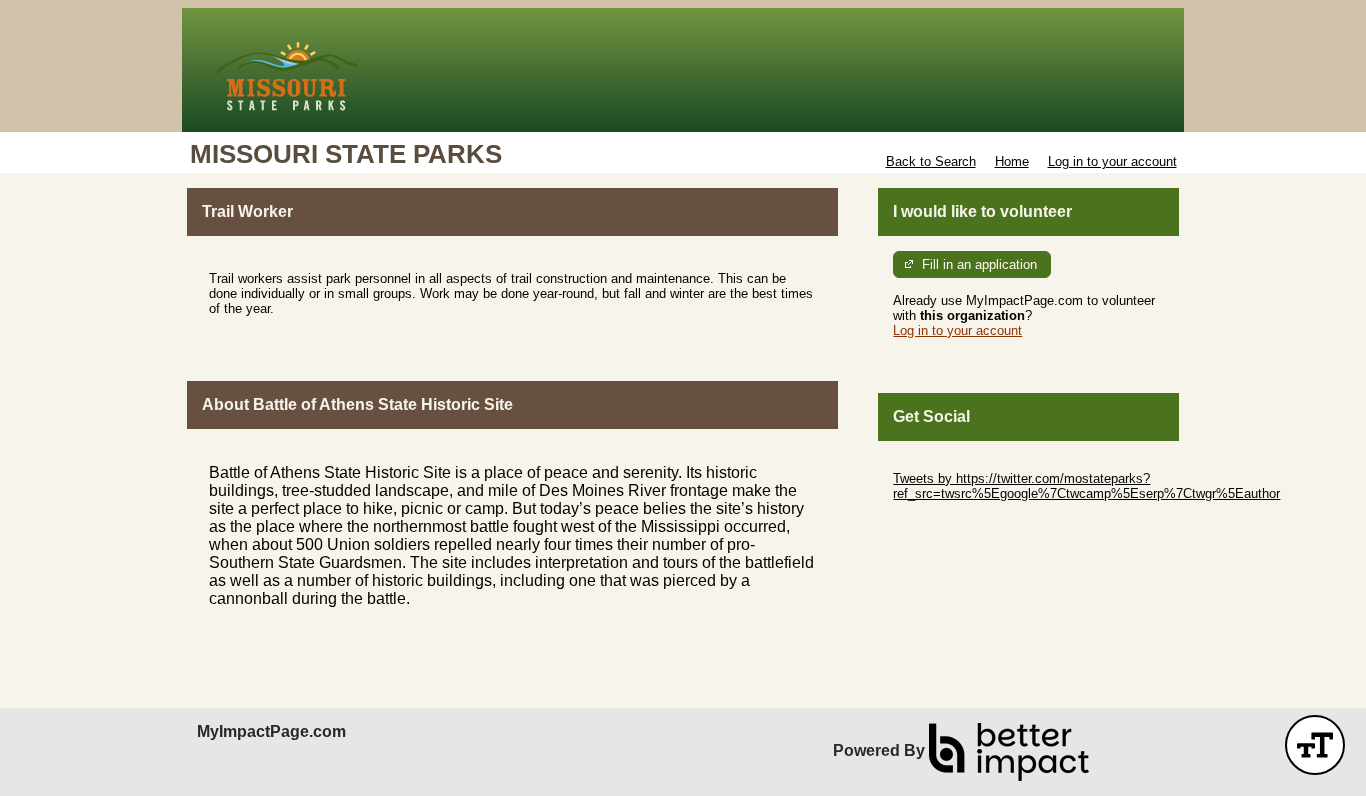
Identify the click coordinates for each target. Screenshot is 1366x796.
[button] (1315, 745)
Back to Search (931, 161)
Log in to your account (1112, 161)
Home (1012, 161)
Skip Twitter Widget (949, 463)
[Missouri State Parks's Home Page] (683, 70)
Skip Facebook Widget (958, 523)
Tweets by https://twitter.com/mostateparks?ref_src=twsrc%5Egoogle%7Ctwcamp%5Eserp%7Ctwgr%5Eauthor (1086, 486)
